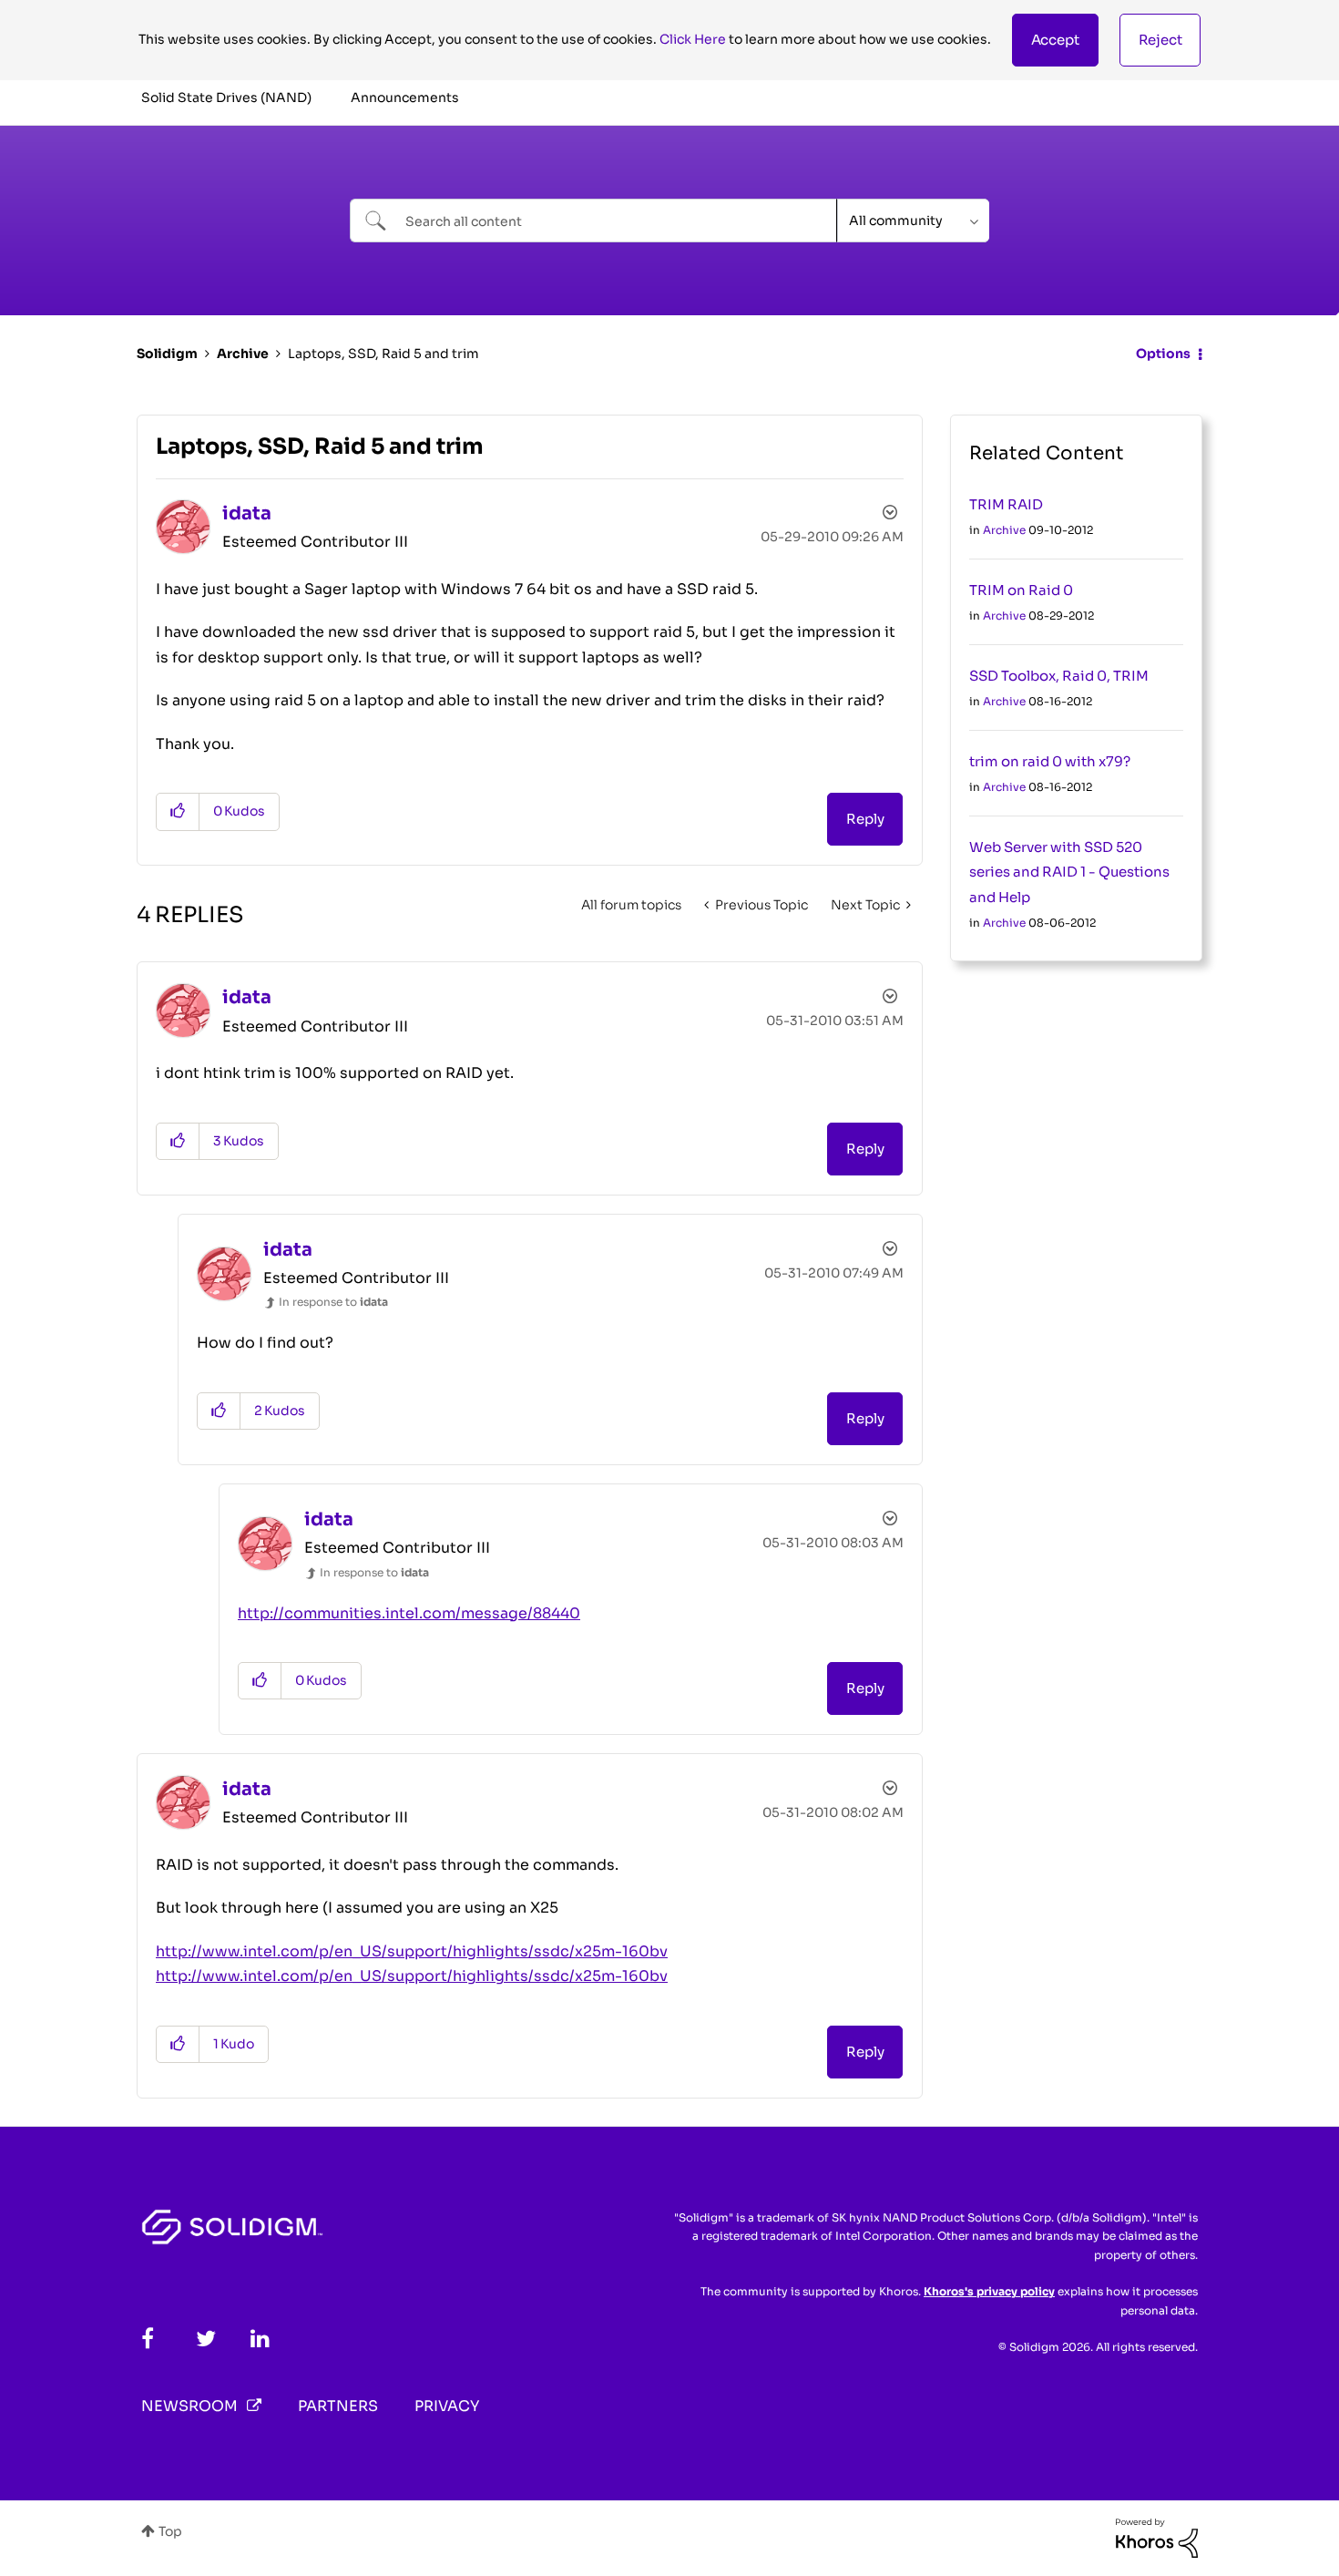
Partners (338, 2406)
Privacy (447, 2406)
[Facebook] (148, 2339)
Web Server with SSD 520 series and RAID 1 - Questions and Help (1069, 872)
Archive (243, 354)
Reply (865, 819)
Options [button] (1163, 354)
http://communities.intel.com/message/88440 (409, 1613)
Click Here (693, 39)
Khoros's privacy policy (989, 2291)
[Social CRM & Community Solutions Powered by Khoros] (1157, 2537)
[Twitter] (206, 2339)
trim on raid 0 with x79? (1050, 761)
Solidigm (167, 354)
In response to (333, 1302)
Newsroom (189, 2406)
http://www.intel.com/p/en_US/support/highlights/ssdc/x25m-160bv (412, 1951)
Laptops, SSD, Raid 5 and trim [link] (383, 354)
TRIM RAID (1006, 504)
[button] (1055, 40)
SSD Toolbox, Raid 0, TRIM (1059, 676)
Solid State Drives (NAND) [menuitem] (226, 97)
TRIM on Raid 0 (1021, 590)
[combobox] (593, 221)
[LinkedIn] (260, 2339)
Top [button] (170, 2531)
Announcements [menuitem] (405, 97)
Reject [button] (1160, 40)
